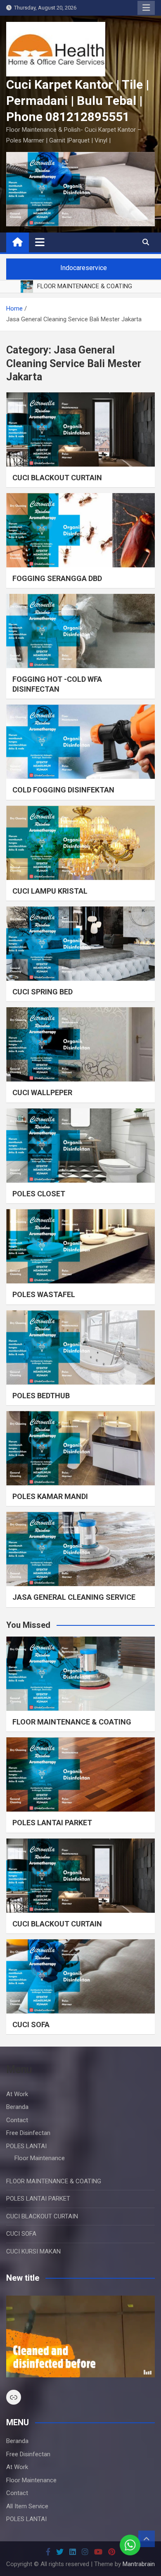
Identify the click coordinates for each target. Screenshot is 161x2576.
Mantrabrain (139, 2564)
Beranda (17, 2107)
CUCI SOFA (31, 2025)
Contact (17, 2120)
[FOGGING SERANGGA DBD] (80, 530)
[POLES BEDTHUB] (80, 1347)
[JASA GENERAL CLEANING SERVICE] (80, 1549)
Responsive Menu (146, 8)
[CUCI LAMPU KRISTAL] (80, 843)
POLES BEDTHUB (41, 1396)
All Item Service (27, 2506)
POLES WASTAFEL (44, 1294)
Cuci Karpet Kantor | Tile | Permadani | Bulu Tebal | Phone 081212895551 (78, 101)
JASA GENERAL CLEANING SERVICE (74, 1597)
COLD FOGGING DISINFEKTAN (63, 790)
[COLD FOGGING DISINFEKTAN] (80, 742)
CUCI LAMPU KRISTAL (50, 891)
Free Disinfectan (28, 2133)
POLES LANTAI (26, 2146)
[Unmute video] (80, 2336)
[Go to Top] (147, 2539)
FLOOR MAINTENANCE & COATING (72, 1722)
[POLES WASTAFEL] (80, 1246)
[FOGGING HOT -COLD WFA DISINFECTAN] (80, 631)
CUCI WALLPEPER (42, 1092)
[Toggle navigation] (40, 242)
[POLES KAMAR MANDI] (80, 1448)
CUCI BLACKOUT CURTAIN (57, 478)
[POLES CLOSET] (80, 1146)
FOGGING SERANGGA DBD (57, 578)
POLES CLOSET (39, 1194)
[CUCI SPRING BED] (80, 944)
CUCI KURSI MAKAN (33, 2251)
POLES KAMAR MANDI (50, 1496)
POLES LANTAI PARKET (52, 1823)
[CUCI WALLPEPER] (80, 1044)
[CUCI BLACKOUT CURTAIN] (80, 429)
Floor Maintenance (40, 2158)
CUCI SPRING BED (43, 992)
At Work (17, 2094)
